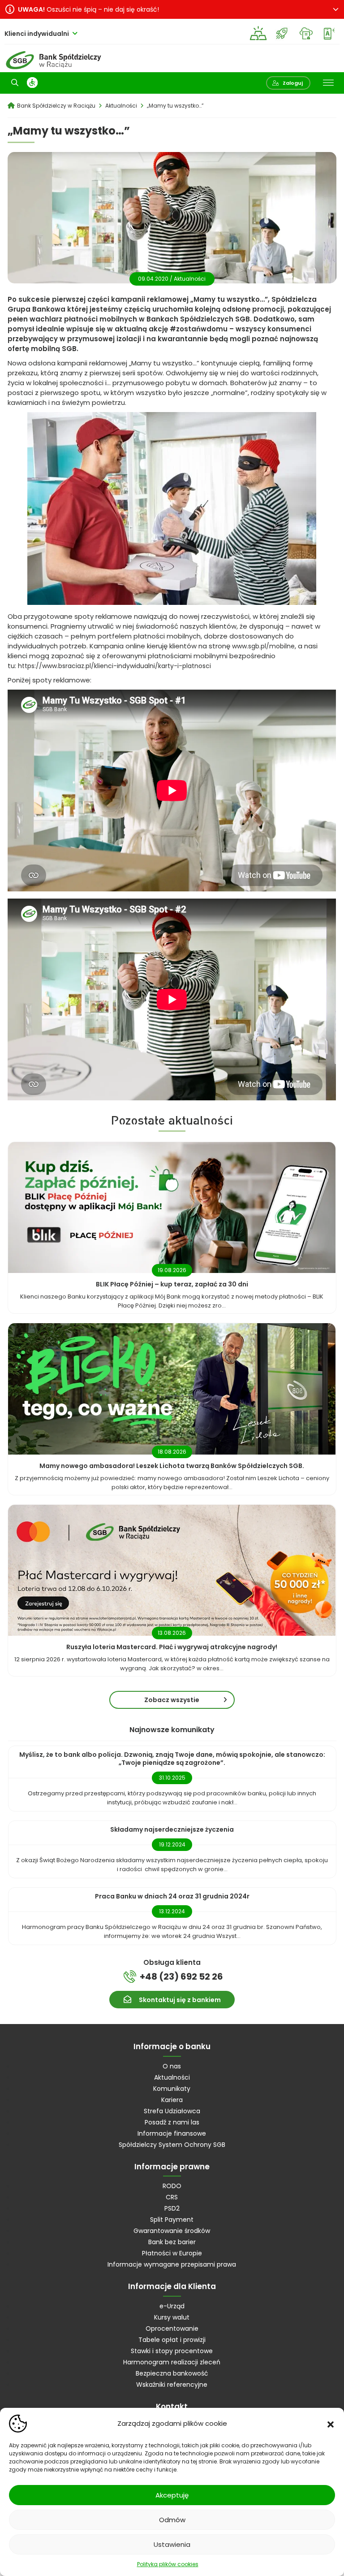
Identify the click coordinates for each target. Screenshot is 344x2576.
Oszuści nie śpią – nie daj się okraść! (88, 9)
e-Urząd (172, 2306)
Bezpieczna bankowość (172, 2373)
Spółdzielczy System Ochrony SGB (172, 2145)
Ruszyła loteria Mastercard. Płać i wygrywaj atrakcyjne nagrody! (172, 1647)
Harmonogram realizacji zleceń (172, 2362)
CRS (172, 2197)
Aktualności (190, 279)
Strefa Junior (282, 33)
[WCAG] (32, 83)
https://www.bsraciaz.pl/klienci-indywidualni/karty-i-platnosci (114, 666)
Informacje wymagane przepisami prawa (172, 2264)
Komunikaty (172, 2089)
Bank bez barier (172, 2242)
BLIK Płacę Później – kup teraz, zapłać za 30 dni (172, 1284)
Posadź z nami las (172, 2122)
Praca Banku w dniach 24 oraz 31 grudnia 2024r (172, 1896)
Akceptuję (172, 2495)
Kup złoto (258, 33)
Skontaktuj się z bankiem (180, 2000)
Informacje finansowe (172, 2133)
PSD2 (172, 2208)
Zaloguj (293, 83)
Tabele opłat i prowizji (172, 2340)
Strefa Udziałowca (172, 2111)
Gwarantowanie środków (172, 2231)
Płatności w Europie (172, 2253)
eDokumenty (306, 33)
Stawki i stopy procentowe (172, 2351)
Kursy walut (172, 2317)
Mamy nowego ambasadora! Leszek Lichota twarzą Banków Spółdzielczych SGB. (172, 1466)
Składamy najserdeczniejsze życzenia (172, 1829)
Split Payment (172, 2220)
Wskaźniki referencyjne (172, 2385)
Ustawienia (172, 2544)
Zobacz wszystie (172, 1700)
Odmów (172, 2520)
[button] (331, 2424)
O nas (172, 2066)
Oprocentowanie (172, 2328)
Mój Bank (329, 33)
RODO (172, 2186)
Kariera (172, 2100)
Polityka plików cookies (168, 2564)
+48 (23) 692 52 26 (181, 1977)
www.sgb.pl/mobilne (263, 646)
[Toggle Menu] (328, 83)
